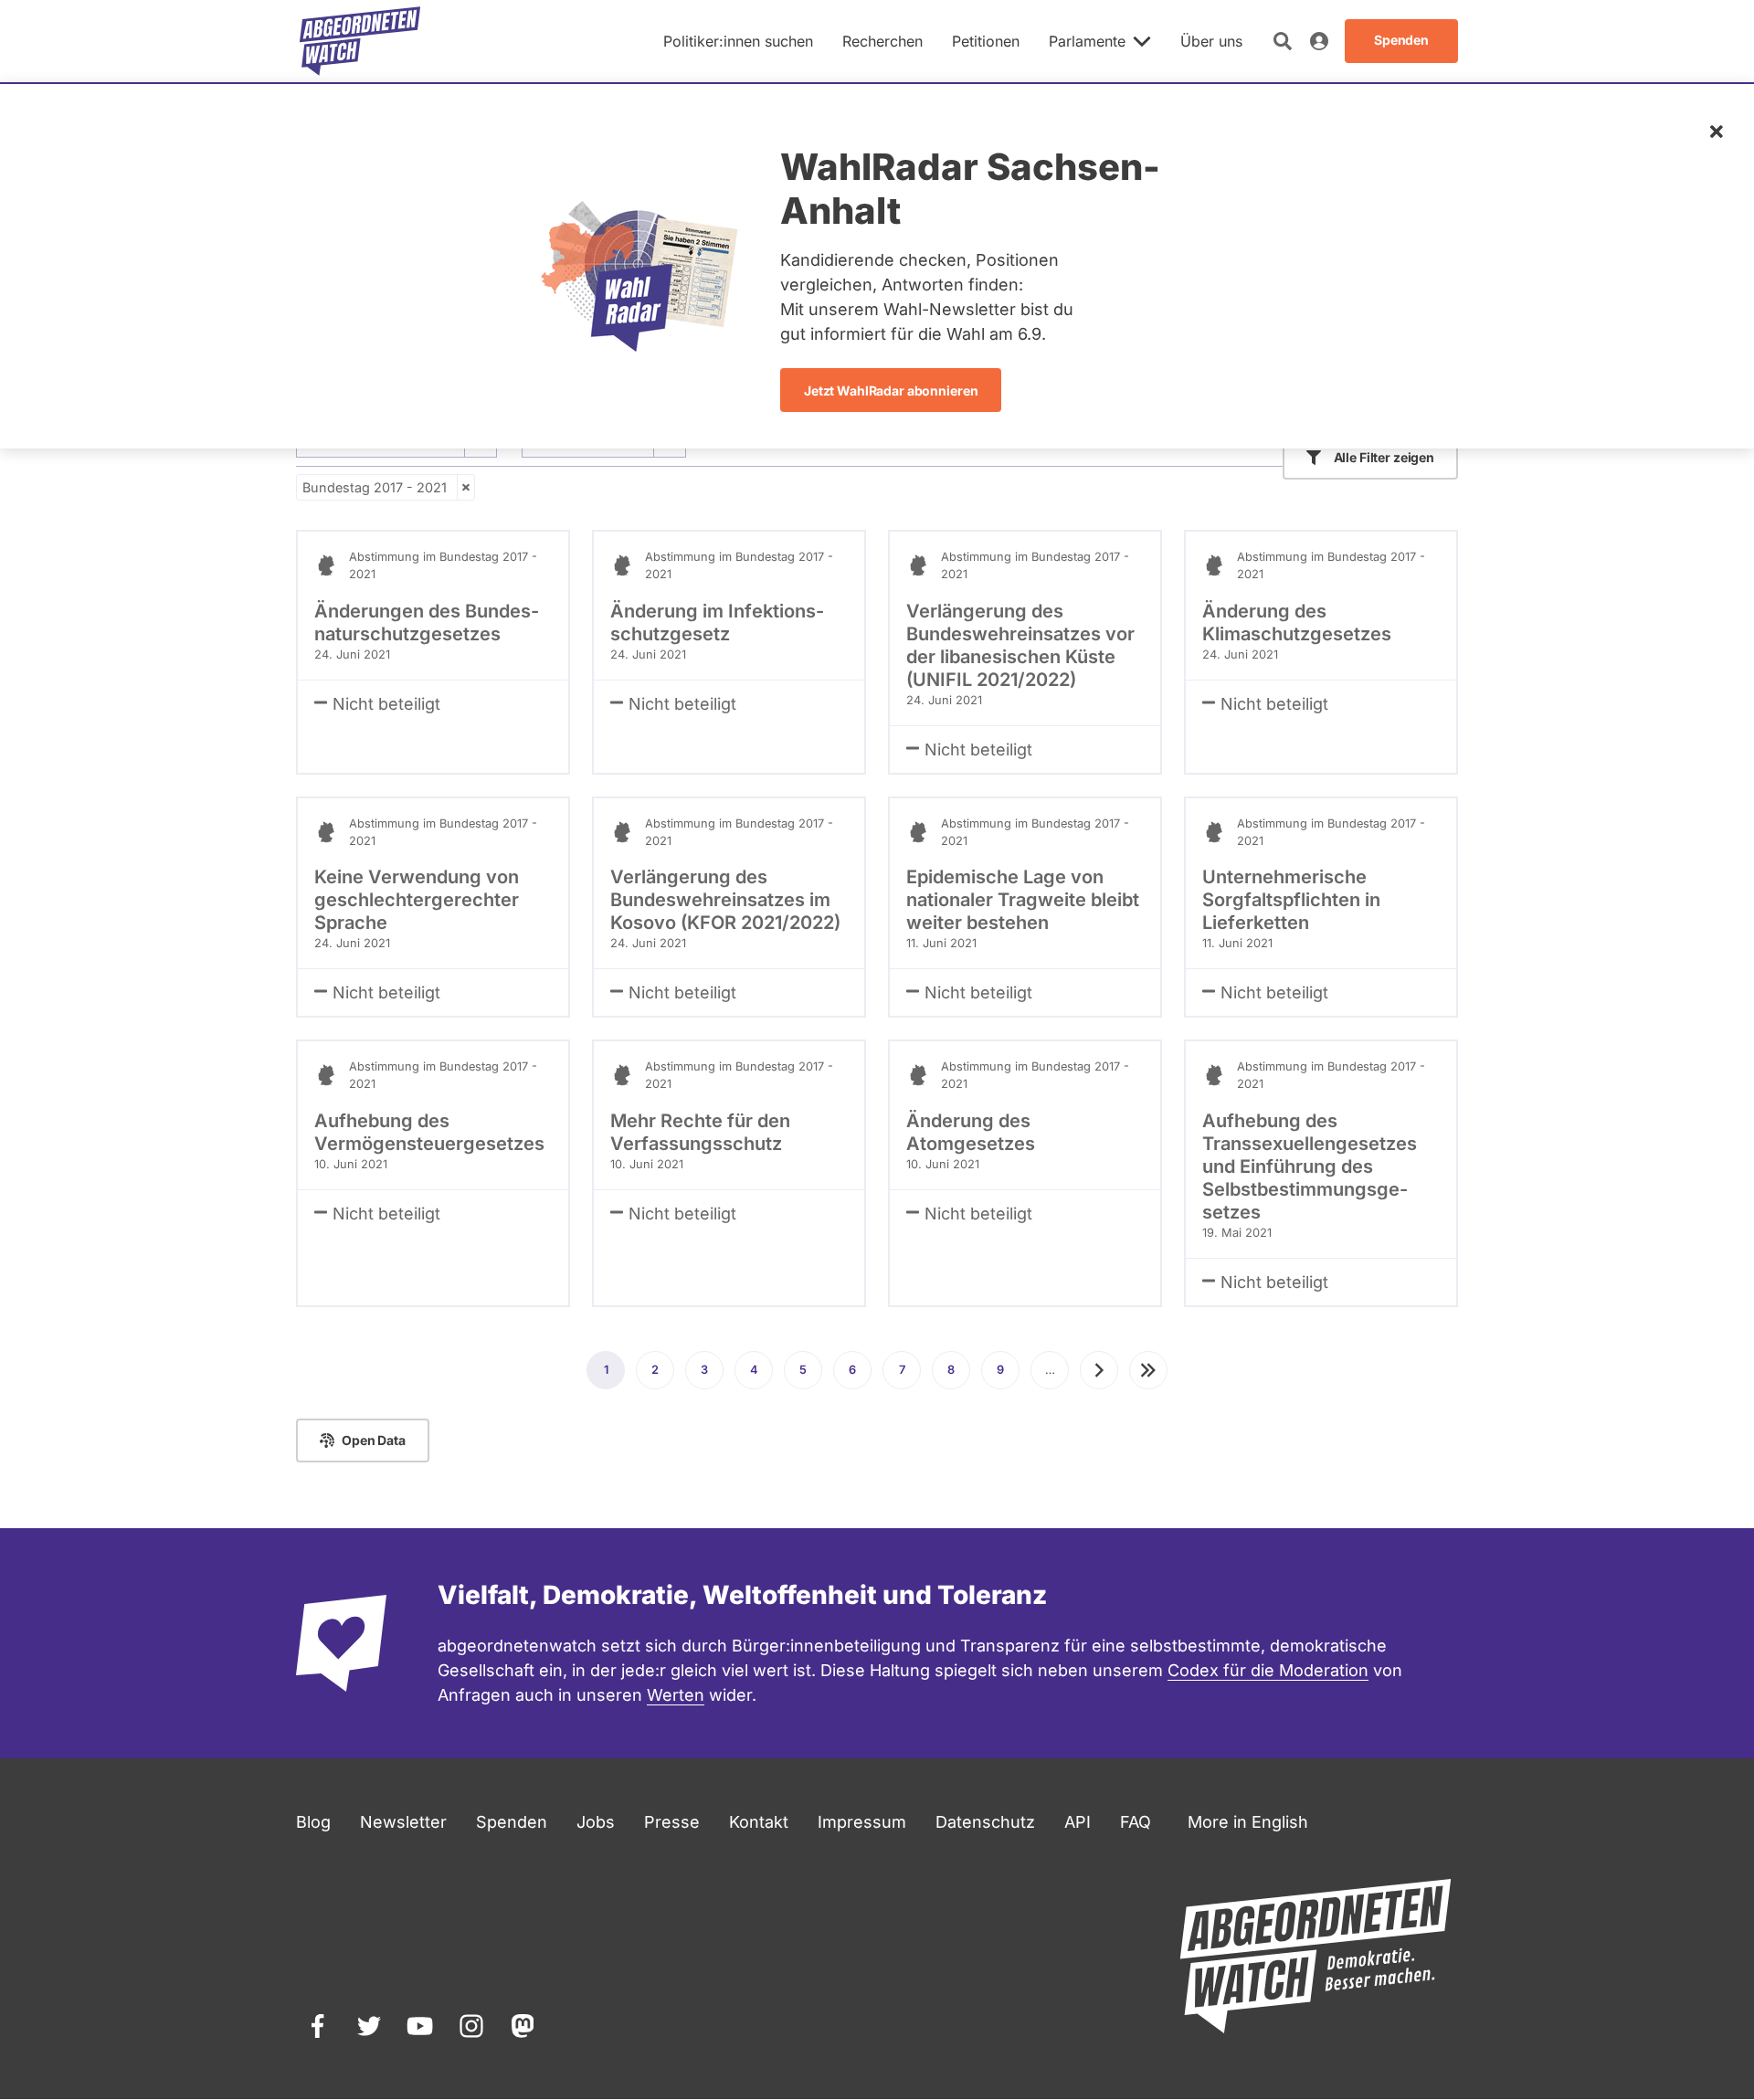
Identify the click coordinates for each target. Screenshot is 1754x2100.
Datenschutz (985, 1822)
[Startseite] (360, 41)
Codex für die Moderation (1268, 1670)
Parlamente (1087, 41)
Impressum (862, 1822)
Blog (313, 1822)
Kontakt (759, 1822)
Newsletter (403, 1822)
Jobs (596, 1822)
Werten (676, 1695)
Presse (672, 1822)
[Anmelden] (1319, 41)
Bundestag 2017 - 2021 (375, 487)
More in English (1248, 1822)
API (1078, 1822)
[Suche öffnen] (1283, 41)
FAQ (1136, 1822)
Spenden (512, 1822)
